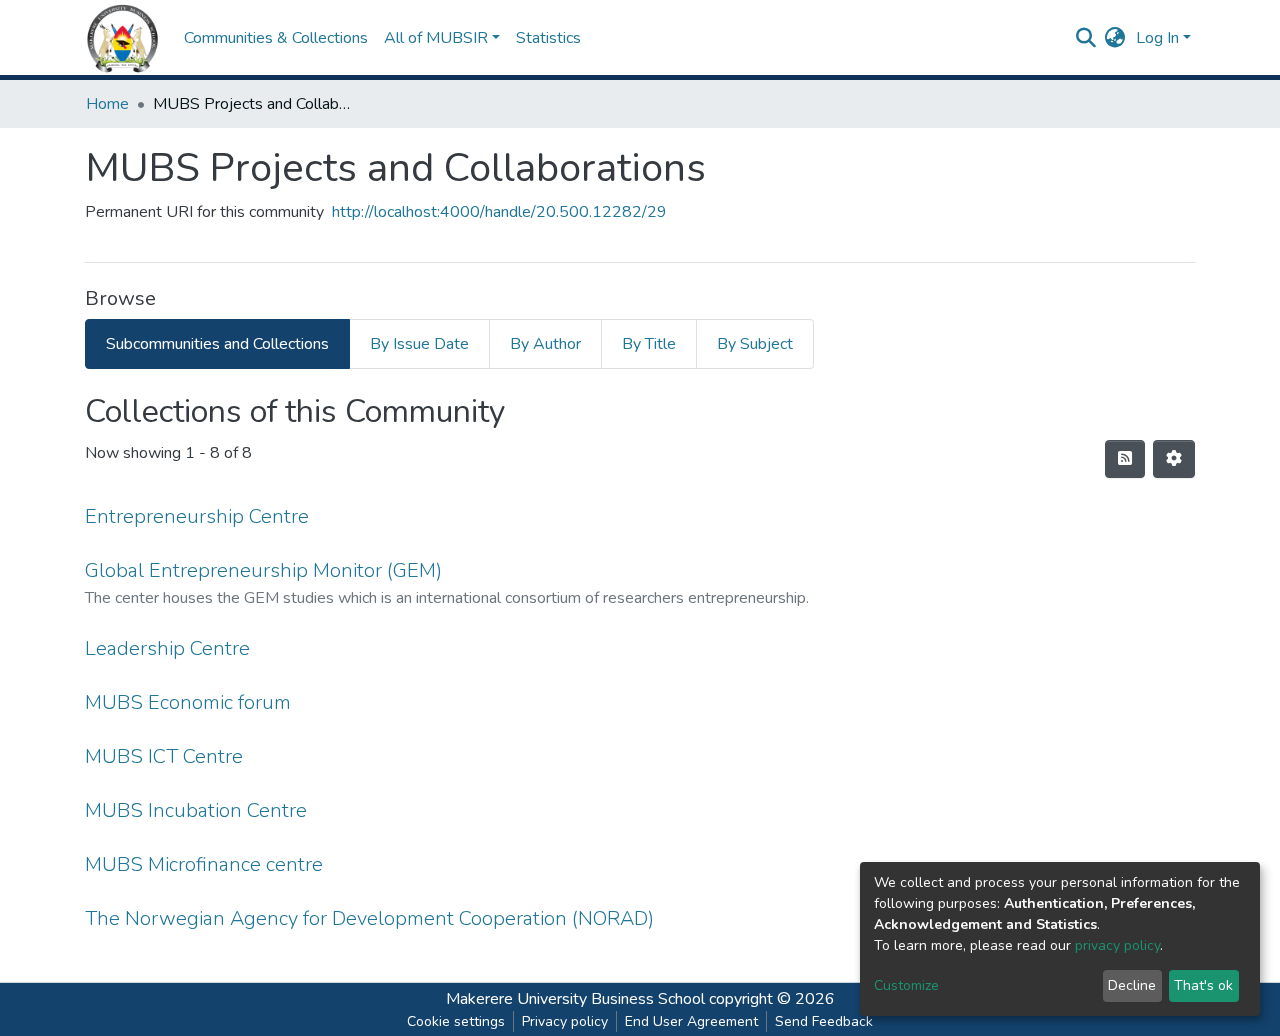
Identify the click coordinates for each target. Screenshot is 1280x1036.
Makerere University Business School (575, 999)
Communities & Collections (276, 38)
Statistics (548, 38)
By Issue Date (419, 344)
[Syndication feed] (1125, 459)
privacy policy (1117, 945)
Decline (1132, 985)
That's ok (1203, 985)
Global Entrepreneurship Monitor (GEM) (263, 570)
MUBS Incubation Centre (196, 810)
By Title (649, 344)
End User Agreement (691, 1021)
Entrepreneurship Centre (197, 516)
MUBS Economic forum (188, 702)
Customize (906, 985)
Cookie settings (456, 1021)
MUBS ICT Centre (164, 756)
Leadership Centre (167, 648)
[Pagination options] (1174, 459)
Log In (1157, 38)
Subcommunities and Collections (217, 344)
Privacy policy (565, 1021)
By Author (545, 344)
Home (107, 104)
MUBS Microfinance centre (204, 864)
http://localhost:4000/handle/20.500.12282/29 (499, 212)
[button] (1115, 38)
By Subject (755, 344)
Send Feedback (824, 1021)
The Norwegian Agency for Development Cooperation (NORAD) (369, 918)
